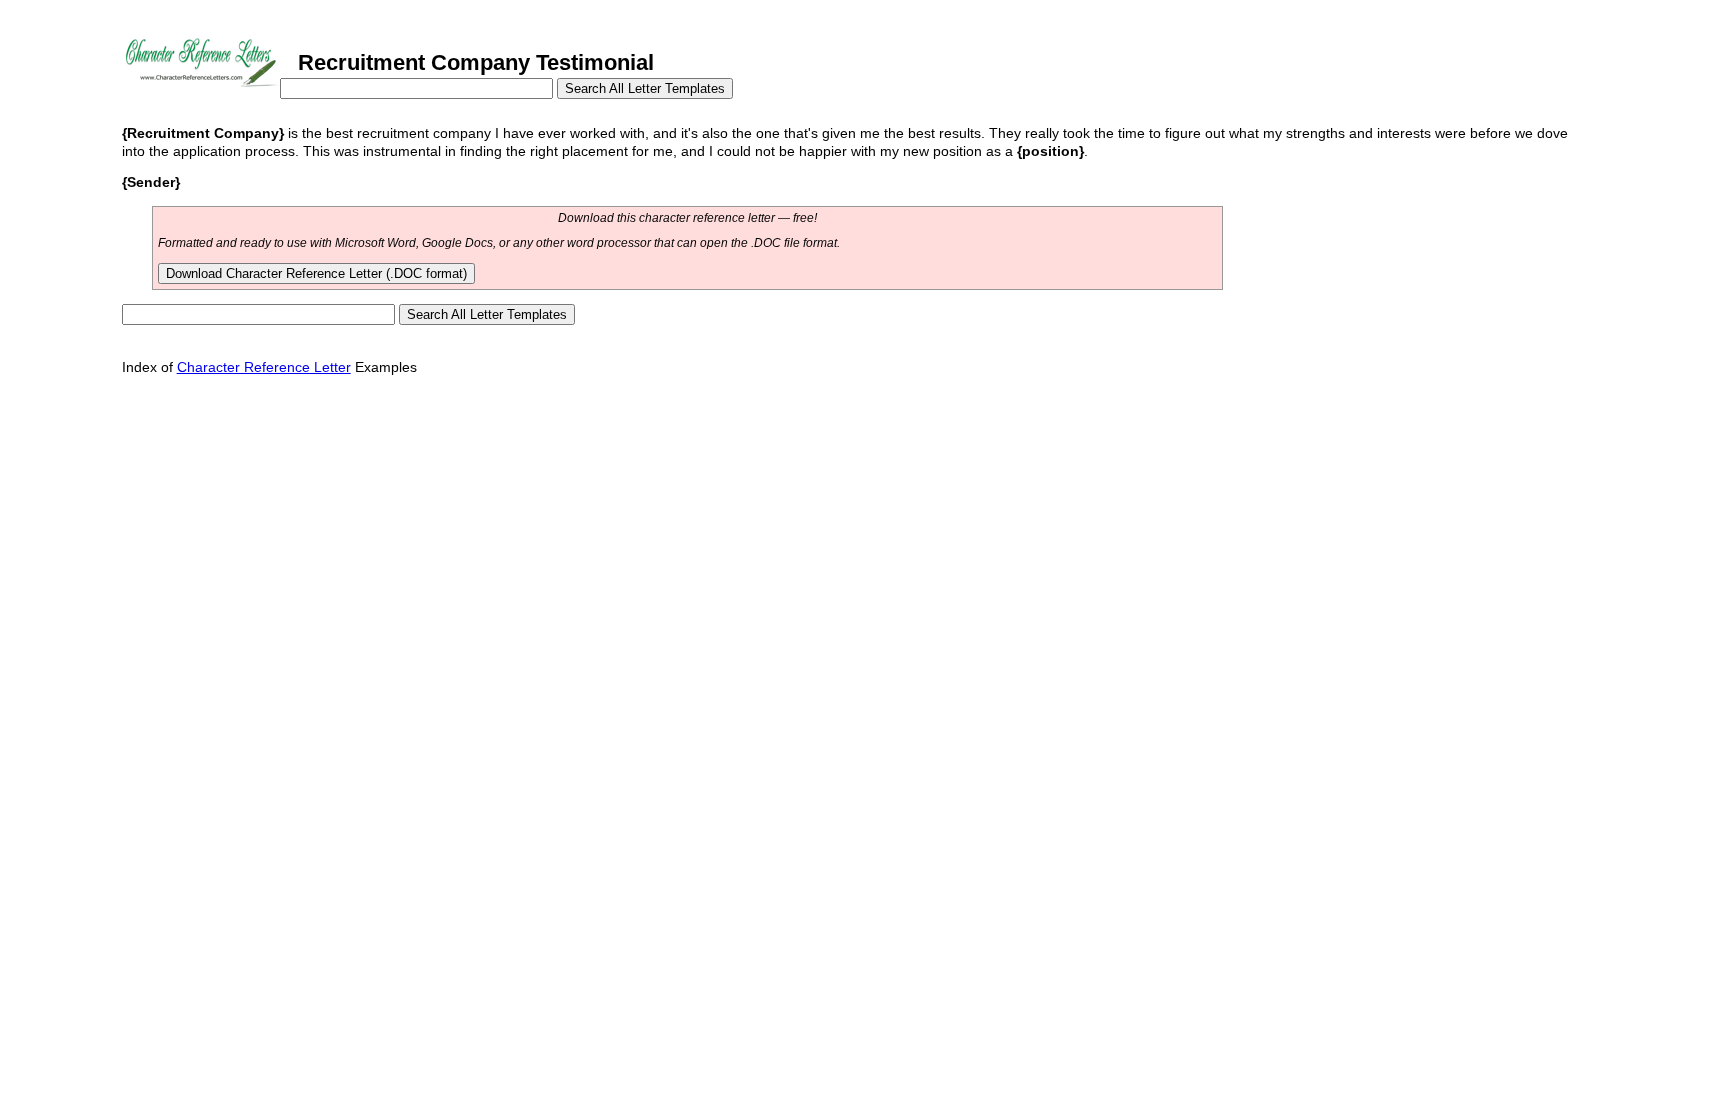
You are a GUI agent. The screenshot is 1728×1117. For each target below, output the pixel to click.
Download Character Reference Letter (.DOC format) (316, 273)
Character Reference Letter (264, 367)
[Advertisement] (486, 435)
